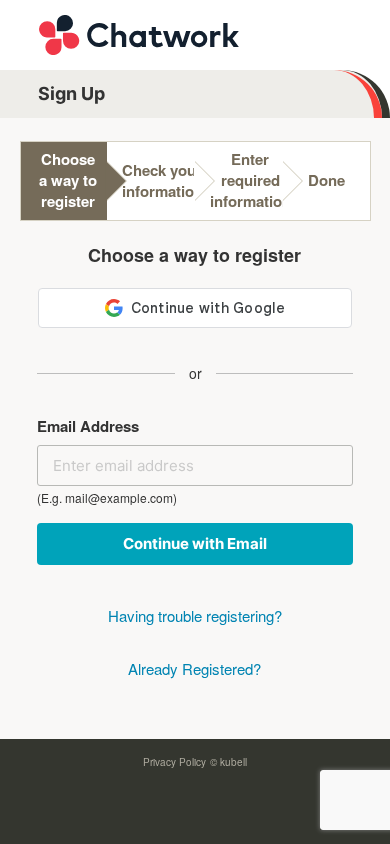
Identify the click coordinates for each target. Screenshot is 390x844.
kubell (233, 762)
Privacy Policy (174, 762)
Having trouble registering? (195, 615)
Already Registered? (194, 668)
